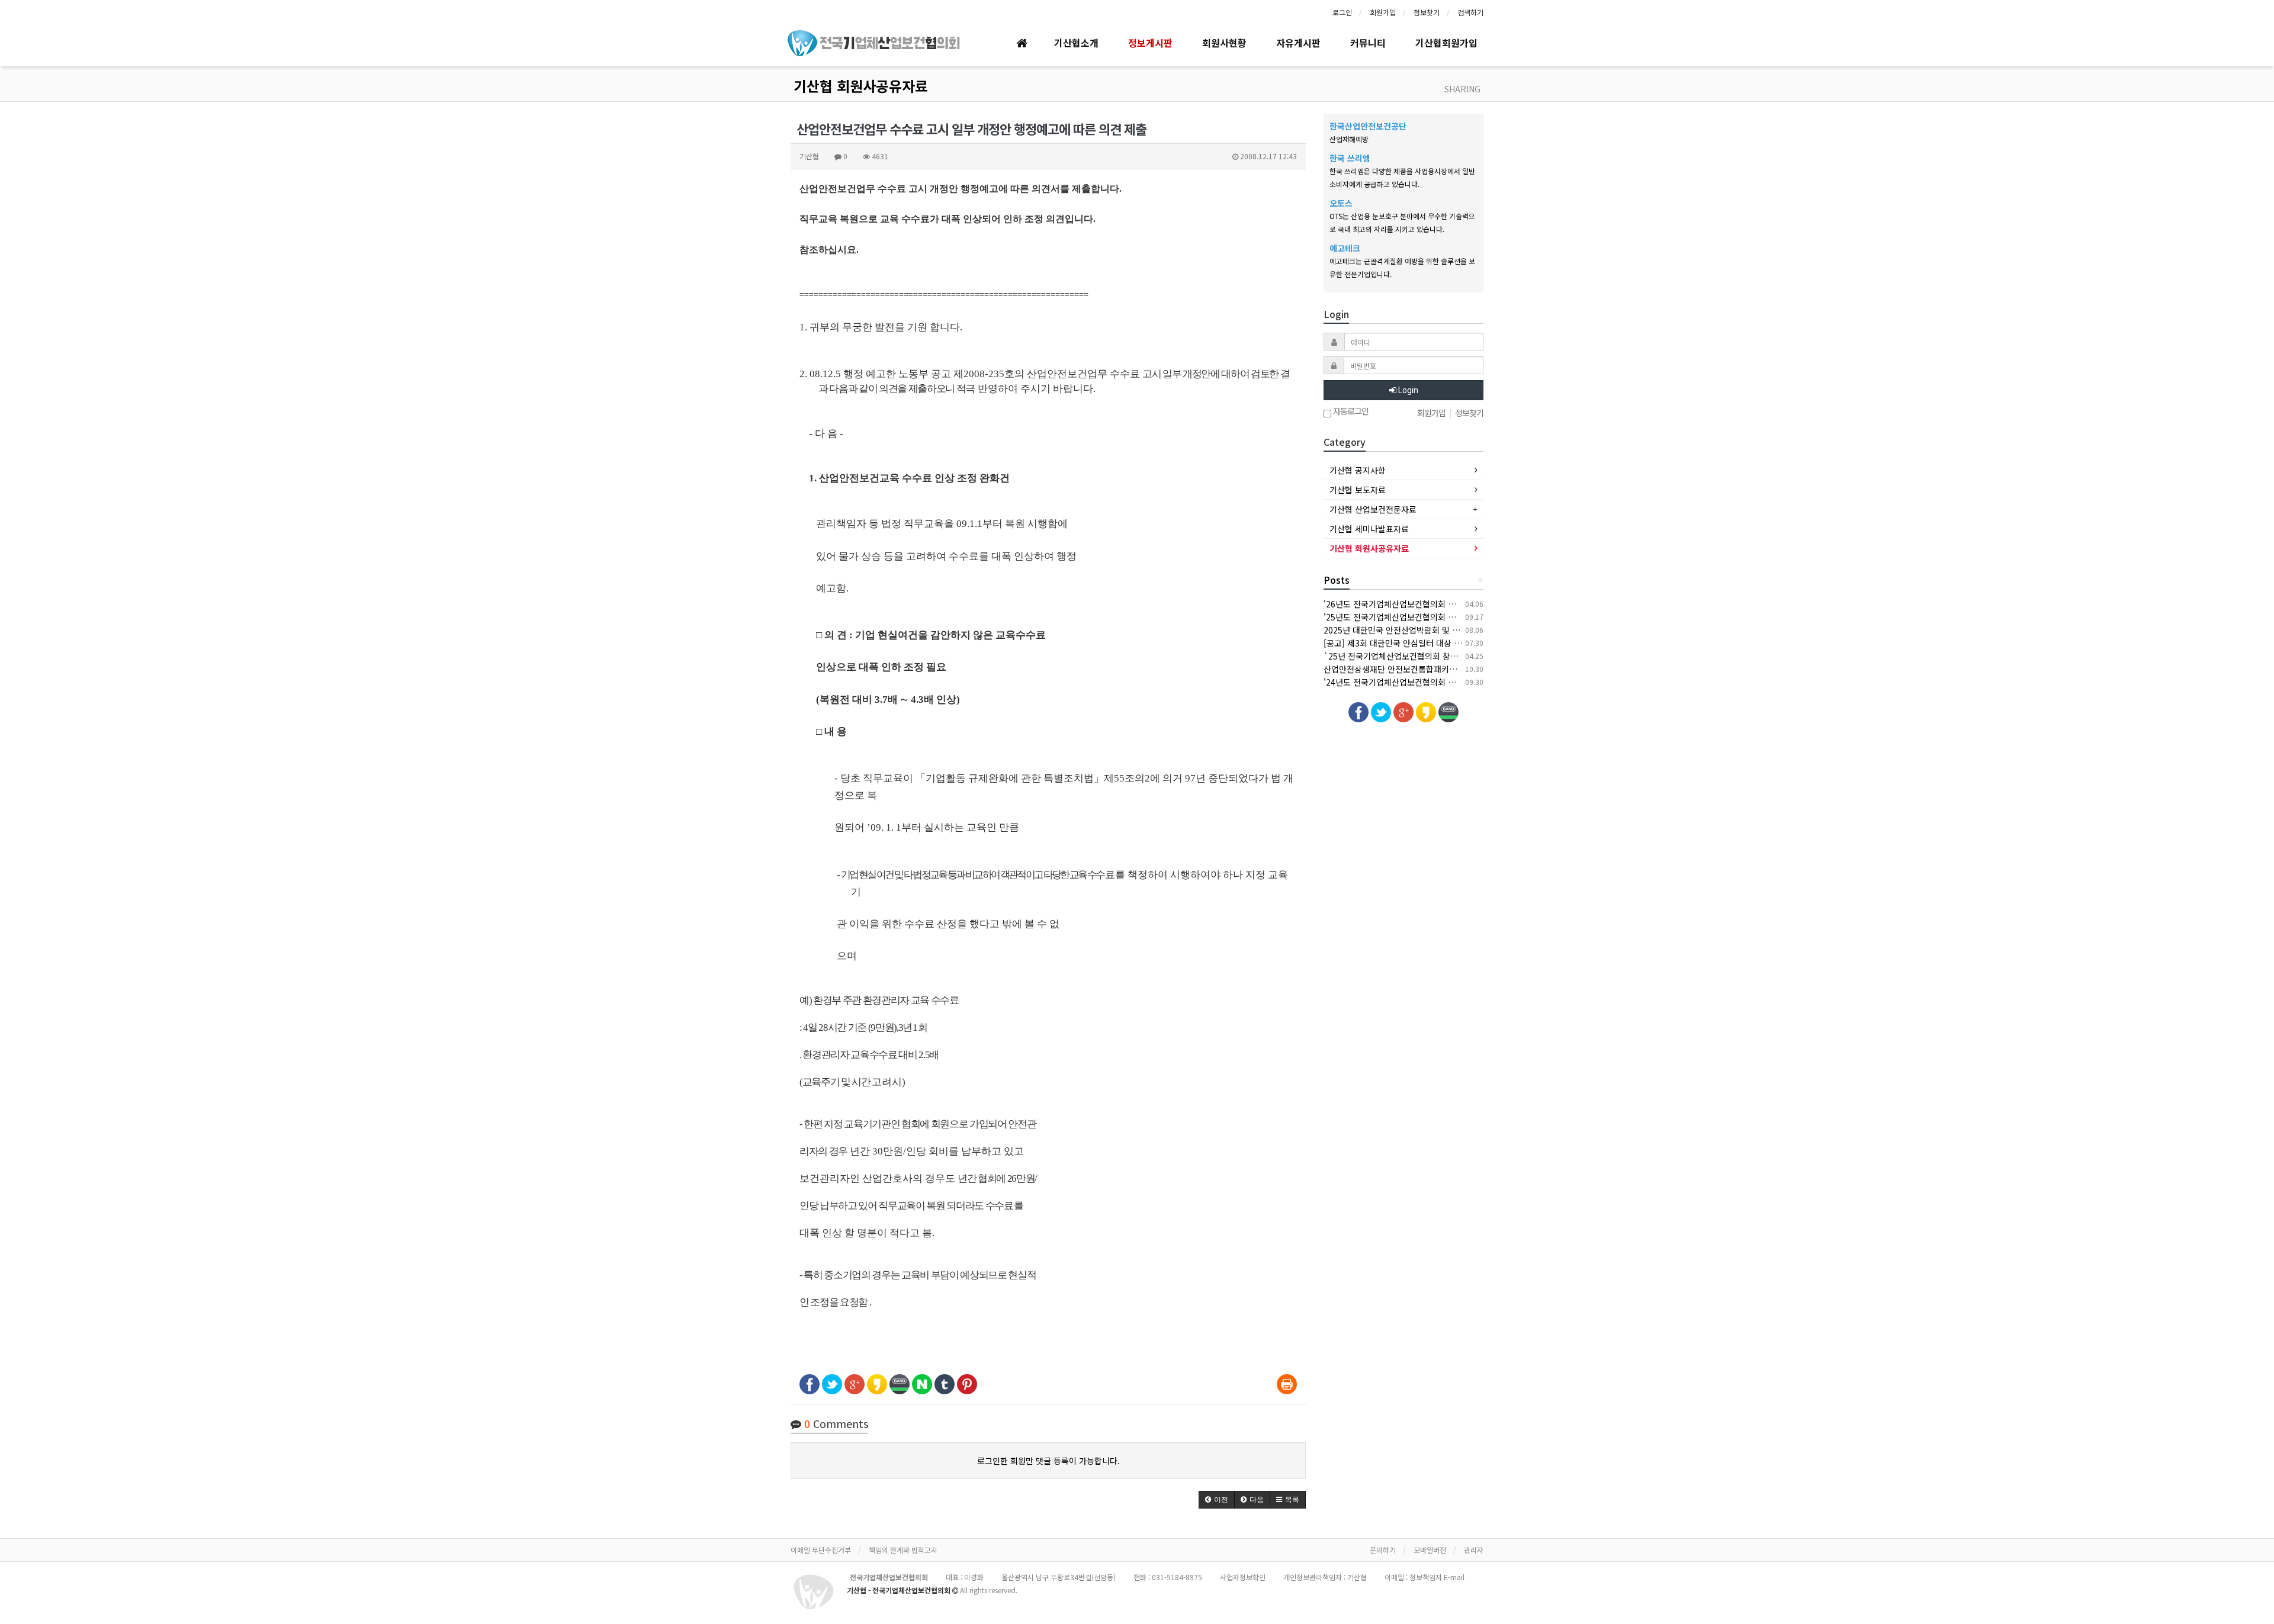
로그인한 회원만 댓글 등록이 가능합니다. (1048, 1461)
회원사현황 (1224, 43)
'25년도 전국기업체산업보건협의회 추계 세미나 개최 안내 (1424, 617)
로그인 (1342, 12)
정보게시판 (1150, 43)
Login (1407, 390)
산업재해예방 (1349, 139)
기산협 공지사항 (1358, 470)
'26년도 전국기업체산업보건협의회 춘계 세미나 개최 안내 (1424, 604)
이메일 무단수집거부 (821, 1550)
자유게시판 (1298, 43)
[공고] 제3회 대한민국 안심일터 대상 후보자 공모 (1409, 643)
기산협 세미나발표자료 (1369, 529)
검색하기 (1470, 12)
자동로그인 (1350, 412)
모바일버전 (1430, 1550)
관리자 (1474, 1550)
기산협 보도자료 (1358, 490)
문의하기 (1383, 1550)
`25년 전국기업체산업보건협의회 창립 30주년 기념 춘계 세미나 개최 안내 (1453, 656)
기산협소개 (1076, 43)
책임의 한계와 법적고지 (903, 1550)
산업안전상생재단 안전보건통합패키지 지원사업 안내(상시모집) (1434, 669)
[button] (1217, 1500)
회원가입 (1383, 12)
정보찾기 (1427, 12)
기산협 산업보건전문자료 (1373, 509)
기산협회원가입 (1446, 43)
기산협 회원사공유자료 (861, 86)
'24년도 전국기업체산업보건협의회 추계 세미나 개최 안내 (1424, 682)
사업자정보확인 (1243, 1577)
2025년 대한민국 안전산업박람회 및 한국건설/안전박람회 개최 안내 (1442, 630)
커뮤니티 (1368, 43)
